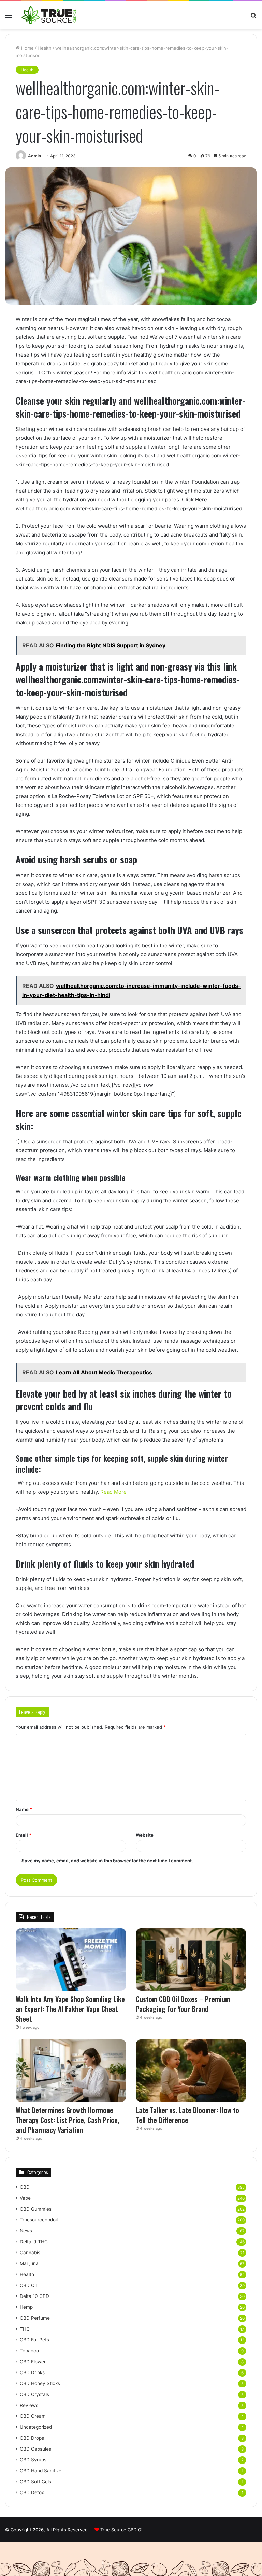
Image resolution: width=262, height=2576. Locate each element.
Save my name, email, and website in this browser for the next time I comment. (107, 1861)
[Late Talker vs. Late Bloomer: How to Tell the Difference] (191, 2071)
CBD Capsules (35, 2449)
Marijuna (29, 2263)
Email (24, 1835)
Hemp (26, 2307)
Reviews (29, 2405)
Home (27, 48)
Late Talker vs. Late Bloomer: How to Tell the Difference (187, 2115)
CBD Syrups (33, 2460)
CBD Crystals (34, 2394)
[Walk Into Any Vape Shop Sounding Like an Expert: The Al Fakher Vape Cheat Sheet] (71, 1960)
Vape (25, 2198)
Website (145, 1835)
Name (24, 1809)
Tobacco (29, 2351)
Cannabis (30, 2253)
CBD (25, 2187)
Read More (113, 1492)
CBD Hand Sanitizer (41, 2471)
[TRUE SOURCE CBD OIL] (49, 15)
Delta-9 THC (34, 2242)
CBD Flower (33, 2362)
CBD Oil (28, 2285)
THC (25, 2329)
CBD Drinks (32, 2372)
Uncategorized (36, 2427)
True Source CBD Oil (122, 2530)
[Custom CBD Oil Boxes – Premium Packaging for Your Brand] (191, 1960)
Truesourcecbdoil (39, 2220)
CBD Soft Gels (35, 2482)
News (26, 2231)
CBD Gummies (36, 2209)
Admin (34, 156)
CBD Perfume (35, 2318)
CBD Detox (32, 2492)
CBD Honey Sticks (40, 2383)
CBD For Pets (34, 2340)
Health (45, 48)
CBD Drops (32, 2438)
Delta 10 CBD (34, 2296)
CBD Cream (33, 2416)
